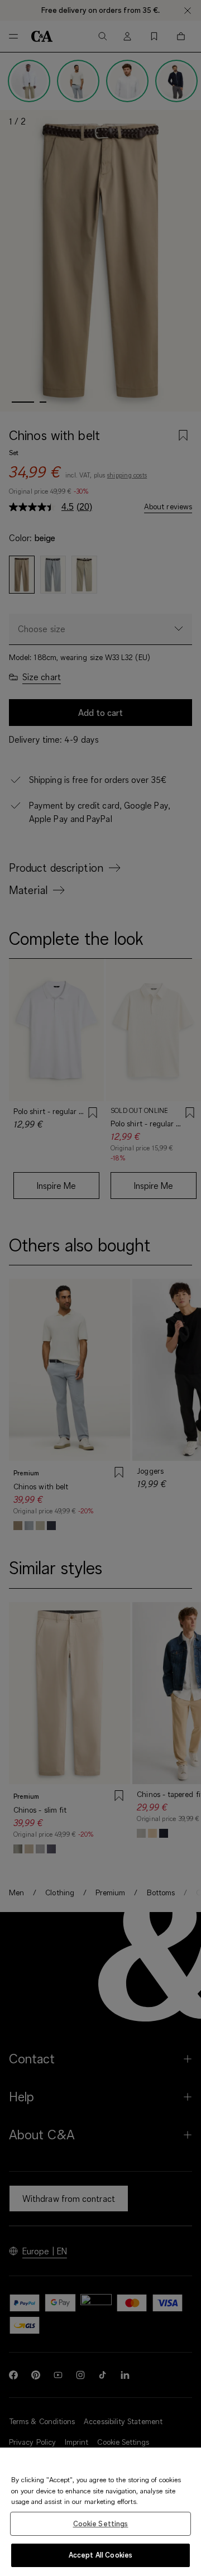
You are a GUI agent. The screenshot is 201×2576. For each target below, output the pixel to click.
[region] (100, 2512)
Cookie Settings (101, 2524)
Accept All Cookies (100, 2555)
